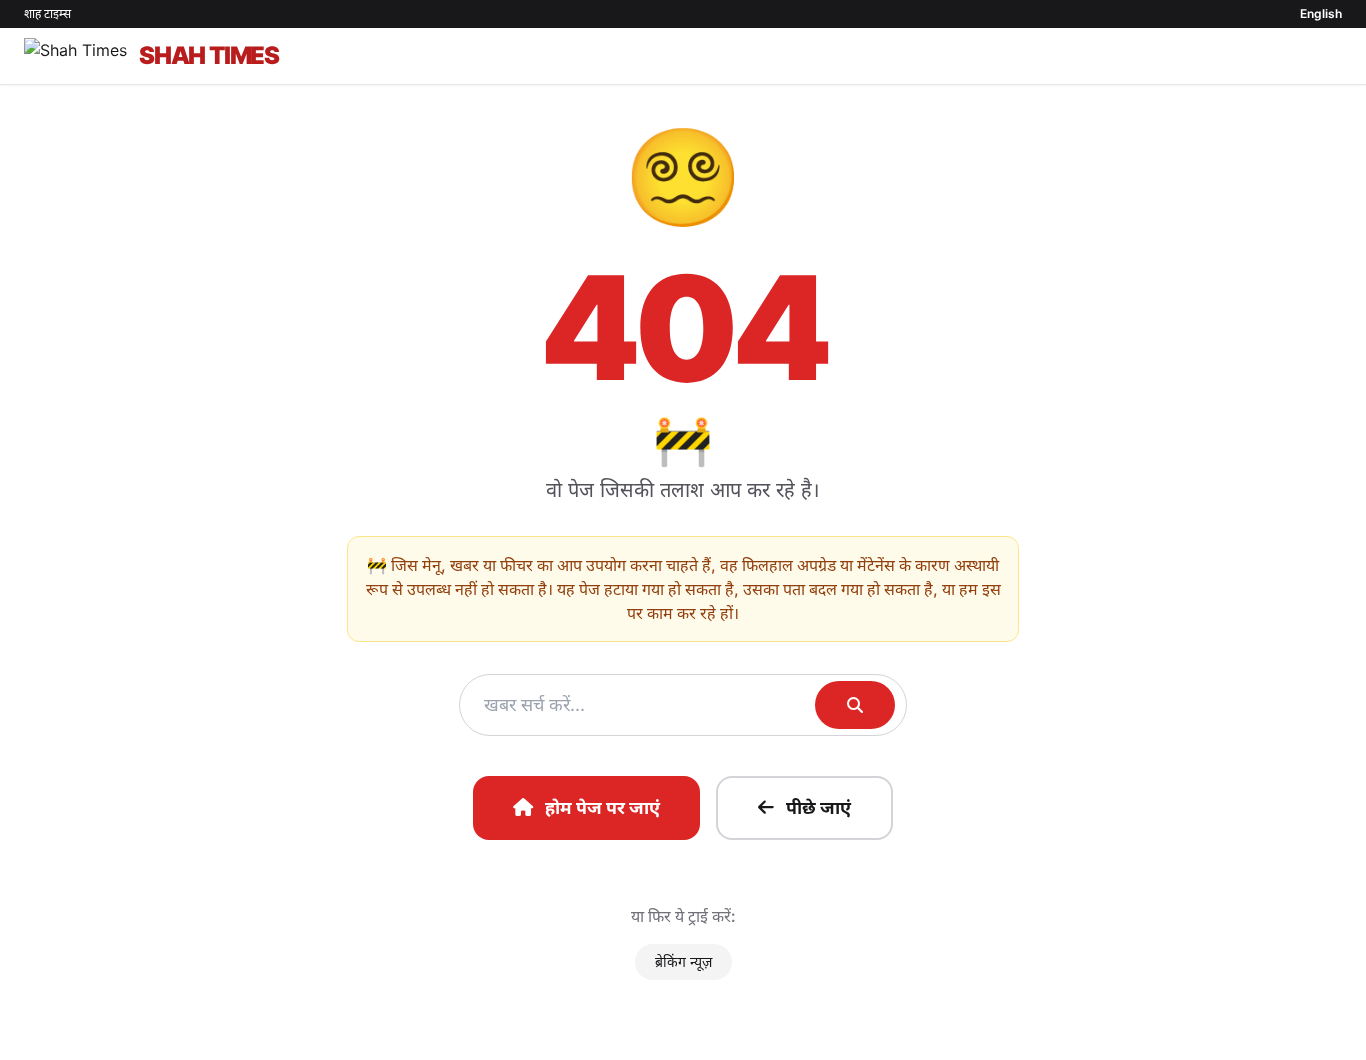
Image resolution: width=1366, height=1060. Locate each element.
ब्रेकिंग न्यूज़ (683, 961)
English (1321, 13)
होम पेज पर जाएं (602, 807)
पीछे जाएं (818, 807)
